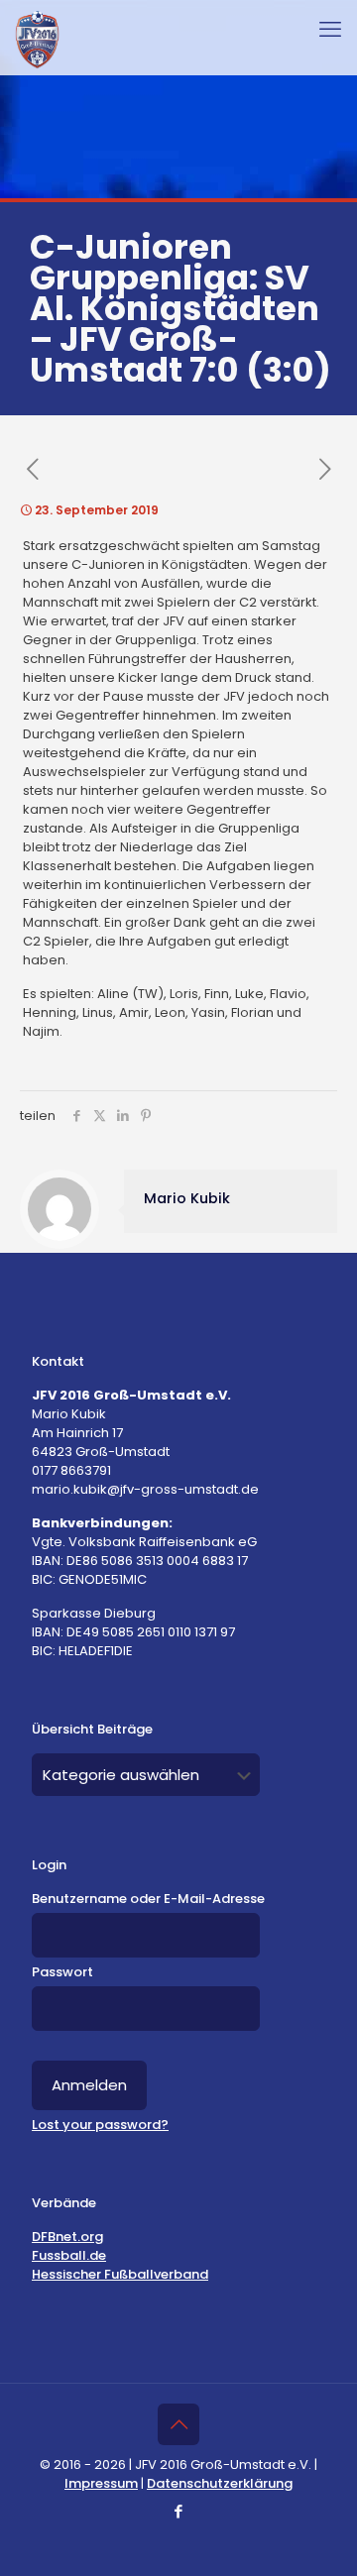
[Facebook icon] (179, 2511)
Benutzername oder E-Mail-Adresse (148, 1899)
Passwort (62, 1972)
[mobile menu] (330, 30)
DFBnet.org (67, 2237)
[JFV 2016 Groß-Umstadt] (37, 40)
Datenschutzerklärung (220, 2483)
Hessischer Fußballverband (120, 2274)
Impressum (101, 2483)
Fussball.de (69, 2255)
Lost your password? (100, 2125)
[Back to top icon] (178, 2424)
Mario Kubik (187, 1198)
